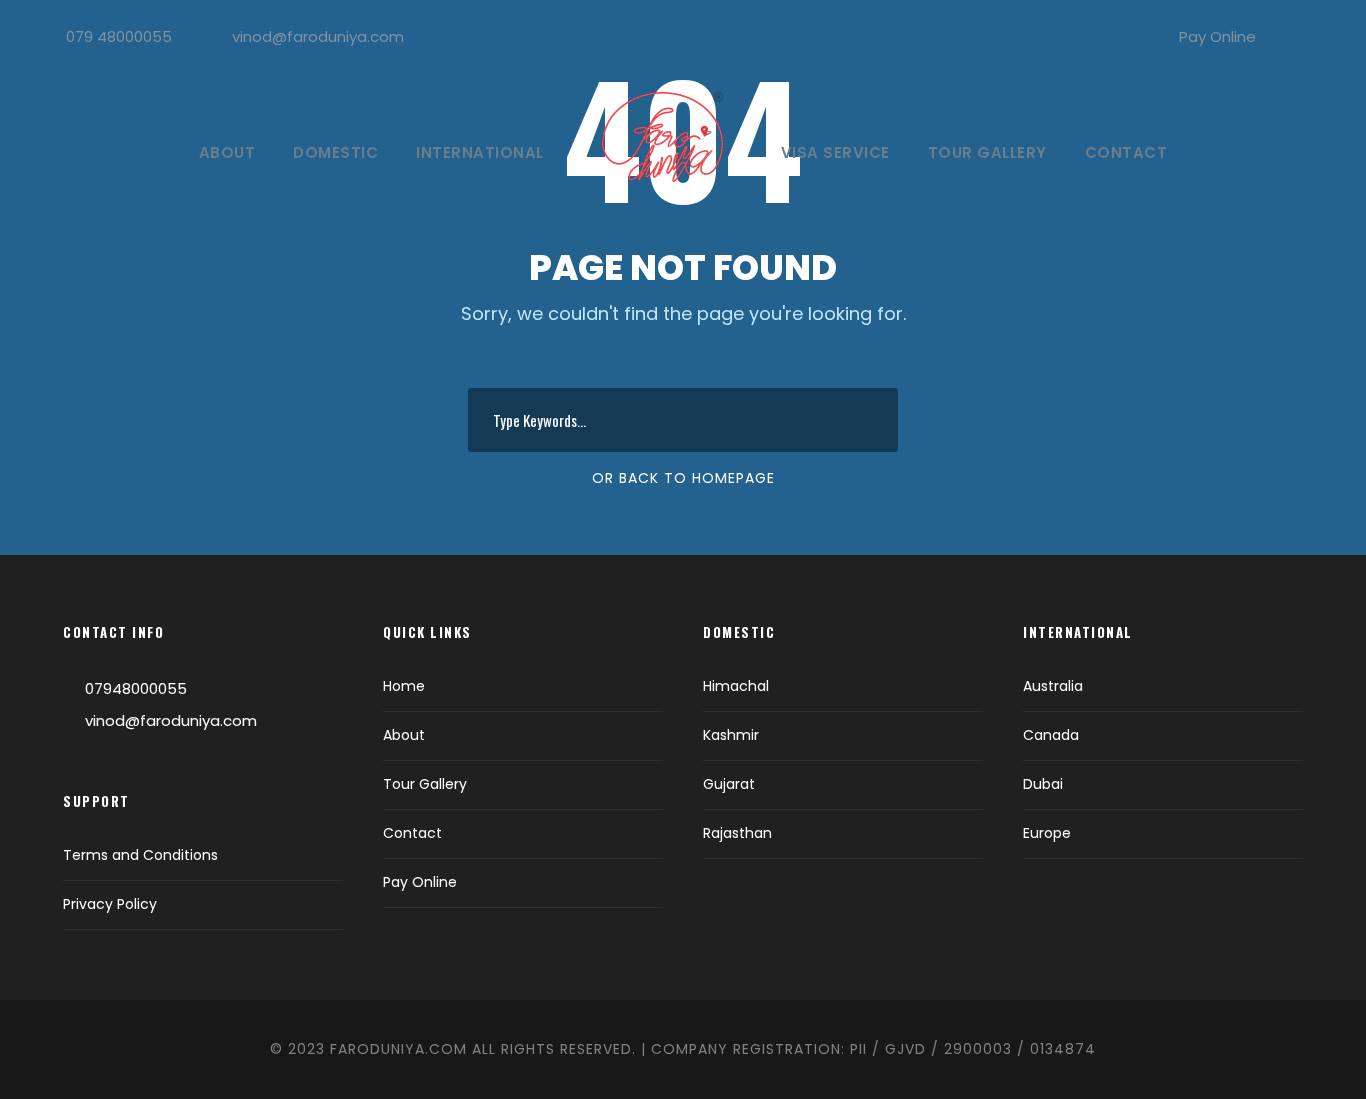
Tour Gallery (987, 152)
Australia (1053, 686)
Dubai (1043, 784)
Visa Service (835, 152)
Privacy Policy (110, 904)
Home (404, 686)
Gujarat (729, 784)
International (480, 152)
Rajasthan (737, 833)
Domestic (335, 152)
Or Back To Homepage (683, 478)
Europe (1047, 833)
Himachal (736, 686)
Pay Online (1217, 36)
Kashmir (731, 735)
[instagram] (1320, 36)
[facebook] (1287, 36)
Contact (1126, 152)
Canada (1051, 735)
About (227, 152)
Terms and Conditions (140, 855)
